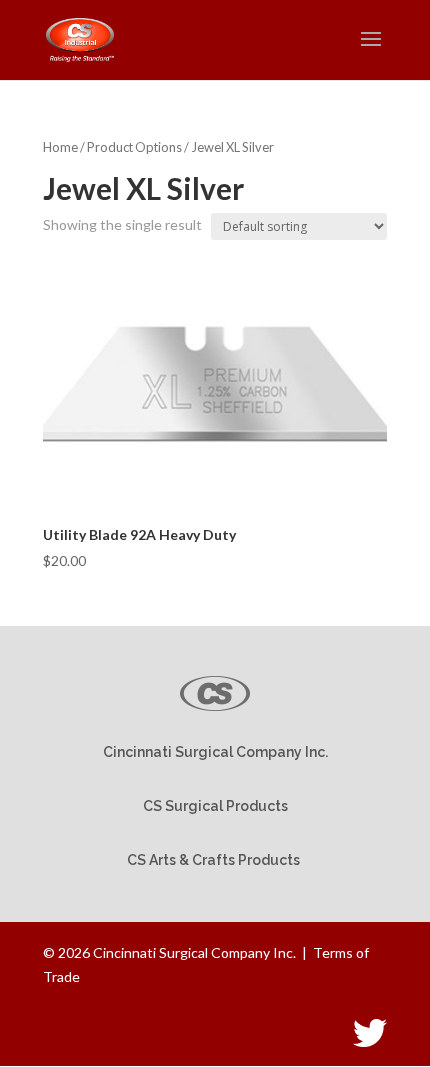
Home (60, 147)
